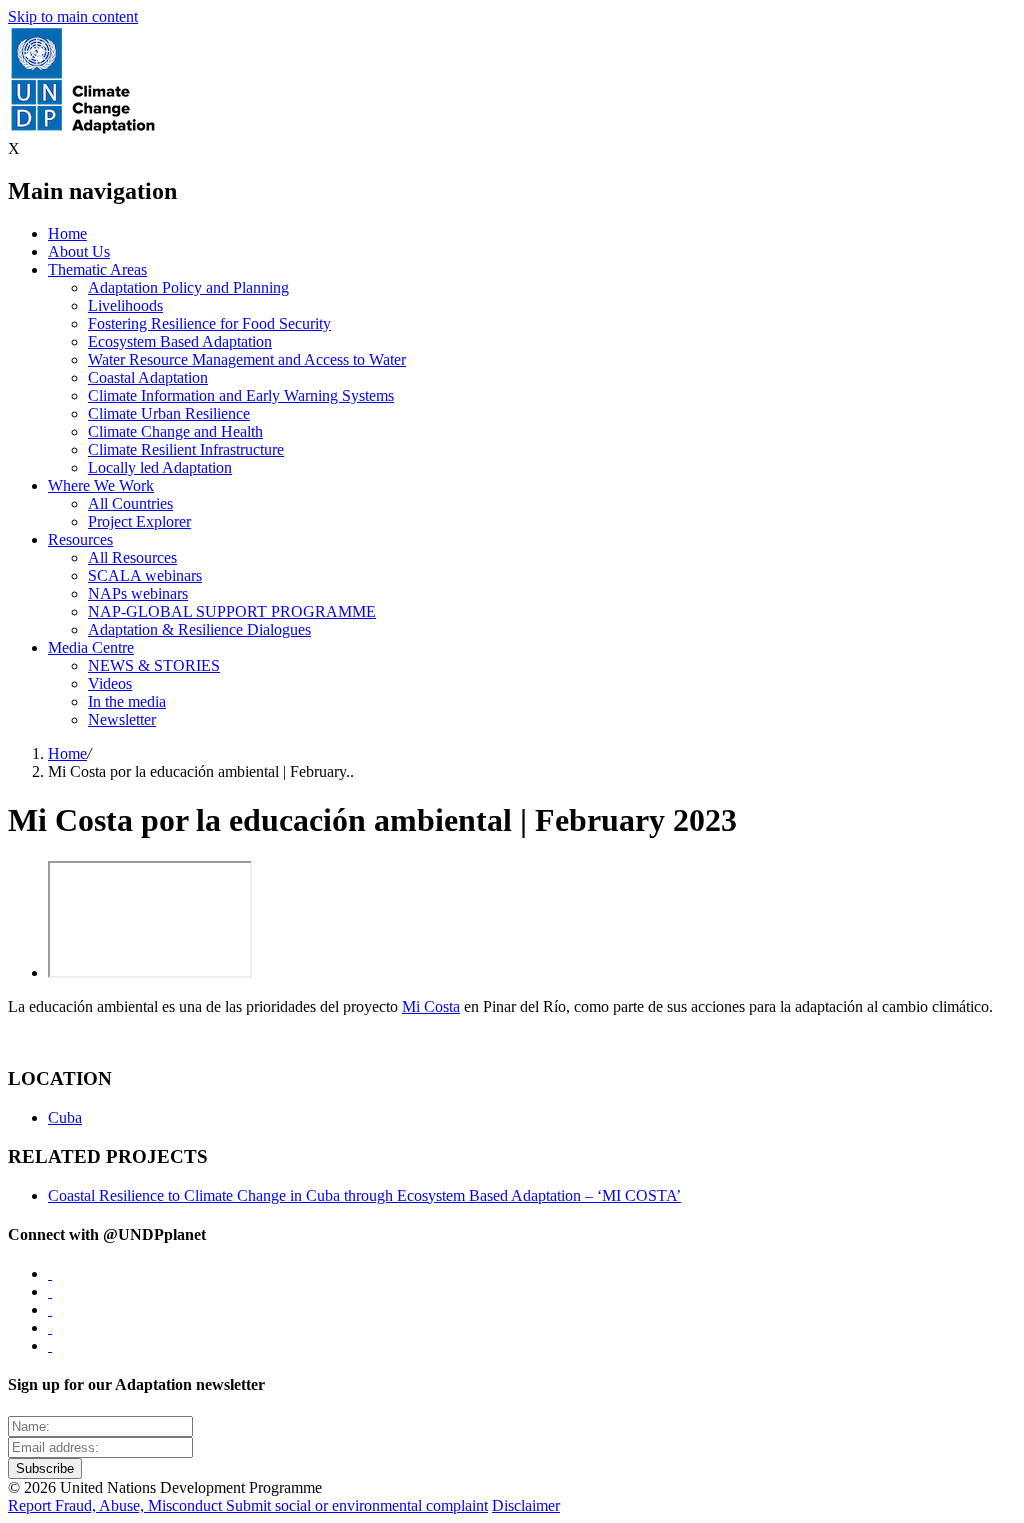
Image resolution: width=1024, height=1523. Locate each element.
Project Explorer (139, 521)
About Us (79, 251)
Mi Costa (431, 1006)
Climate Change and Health (175, 431)
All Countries (130, 503)
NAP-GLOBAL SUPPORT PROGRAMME (232, 611)
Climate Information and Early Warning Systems (241, 395)
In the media (127, 701)
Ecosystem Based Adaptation (180, 341)
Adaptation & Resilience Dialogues (199, 629)
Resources (80, 539)
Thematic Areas (97, 269)
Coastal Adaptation (148, 377)
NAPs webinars (138, 593)
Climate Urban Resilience (169, 413)
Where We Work (101, 485)
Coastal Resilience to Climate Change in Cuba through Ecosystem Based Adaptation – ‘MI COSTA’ (364, 1195)
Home (67, 233)
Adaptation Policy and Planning (188, 287)
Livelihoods (125, 305)
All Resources (132, 557)
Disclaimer (526, 1505)
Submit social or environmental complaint (357, 1505)
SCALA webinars (145, 575)
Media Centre (91, 647)
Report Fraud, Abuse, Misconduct (117, 1505)
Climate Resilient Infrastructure (186, 449)
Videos (110, 683)
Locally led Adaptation (160, 467)
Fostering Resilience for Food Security (209, 323)
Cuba (65, 1117)
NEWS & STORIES (154, 665)
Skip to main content (73, 16)
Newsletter (122, 719)
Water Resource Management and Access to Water (247, 359)
